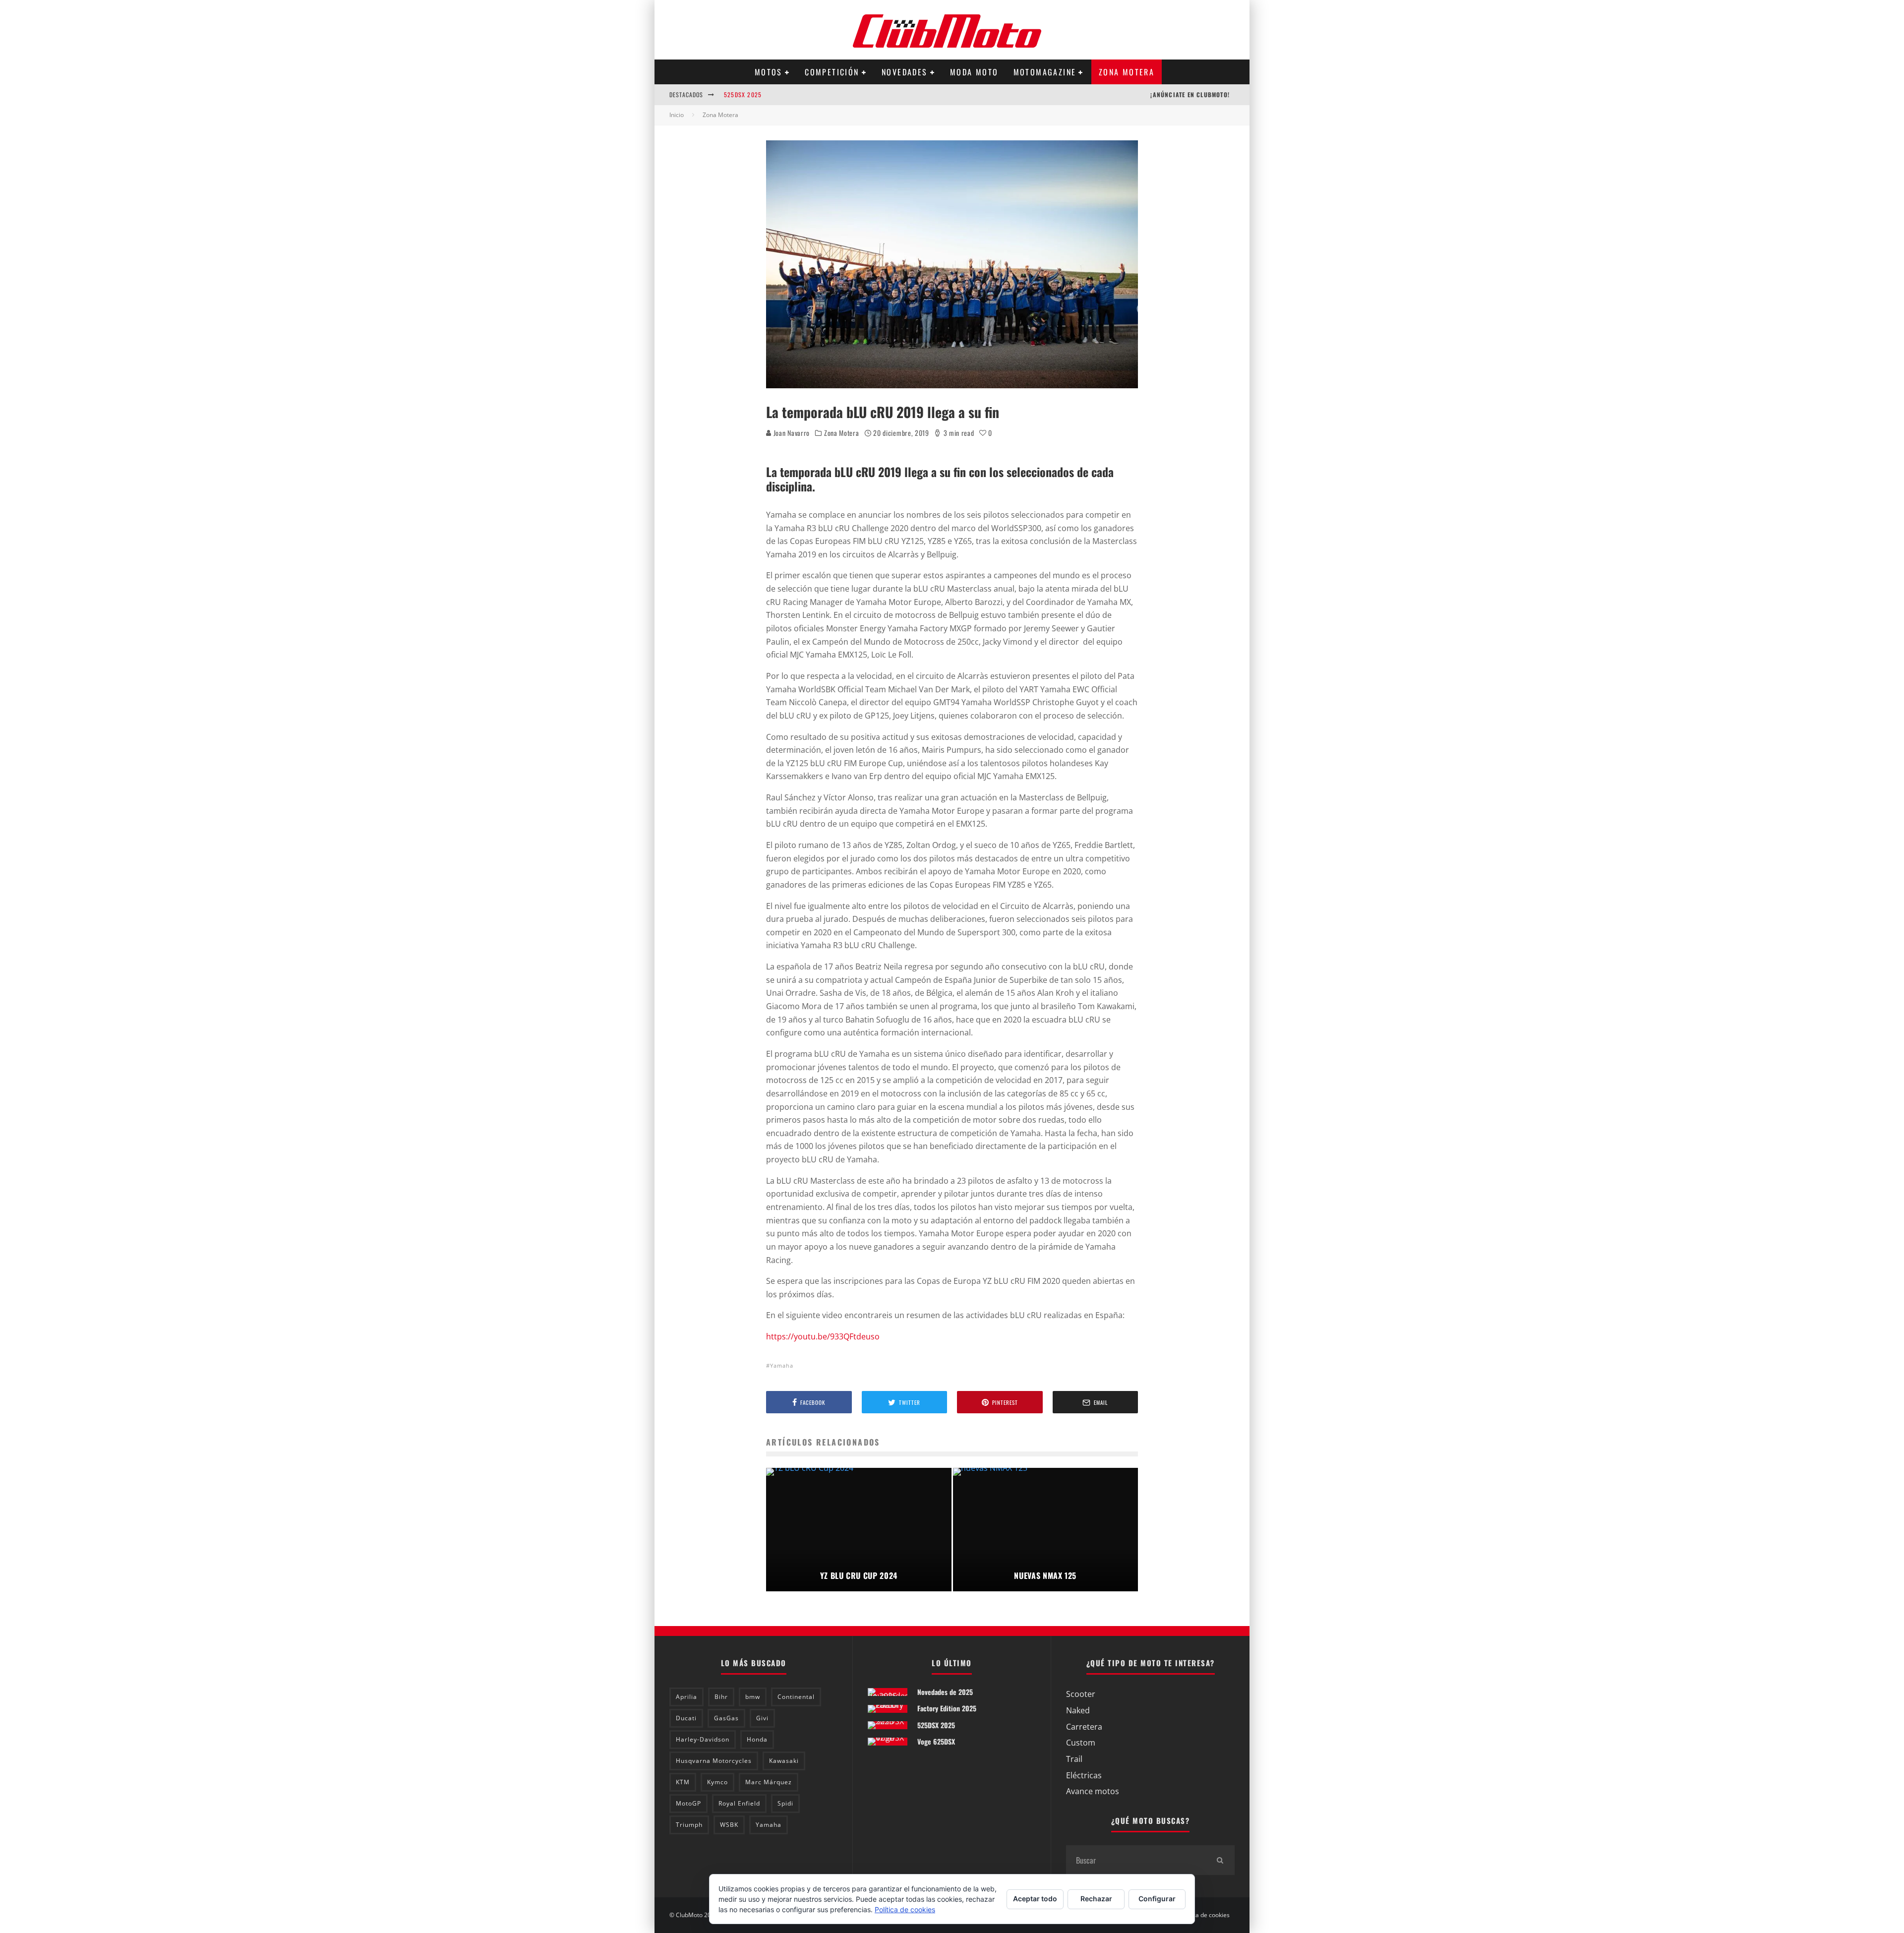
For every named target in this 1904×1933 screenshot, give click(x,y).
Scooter (1081, 1694)
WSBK (729, 1825)
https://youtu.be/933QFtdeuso (823, 1336)
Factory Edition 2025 (947, 1708)
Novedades (905, 72)
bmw (753, 1697)
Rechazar (1096, 1899)
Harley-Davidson (703, 1739)
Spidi (785, 1803)
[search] (1220, 1860)
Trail (1074, 1759)
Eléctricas (1084, 1775)
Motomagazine (1045, 72)
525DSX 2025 (743, 94)
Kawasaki (784, 1761)
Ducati (686, 1718)
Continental (796, 1697)
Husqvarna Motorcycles (714, 1761)
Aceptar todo (1035, 1899)
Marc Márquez (769, 1782)
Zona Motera (1127, 72)
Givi (762, 1718)
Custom (1081, 1743)
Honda (757, 1739)
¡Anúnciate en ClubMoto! (1190, 94)
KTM (683, 1782)
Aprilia (686, 1697)
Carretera (1084, 1727)
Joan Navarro (791, 433)
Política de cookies (1204, 1915)
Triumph (689, 1825)
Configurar (1157, 1899)
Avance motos (1093, 1791)
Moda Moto (974, 72)
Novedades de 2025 (945, 1692)
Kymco (717, 1782)
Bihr (721, 1697)
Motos (769, 72)
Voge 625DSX (936, 1741)
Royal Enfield (739, 1803)
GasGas (726, 1718)
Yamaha (782, 1365)
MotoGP (688, 1803)
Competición (832, 72)
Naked (1078, 1710)
